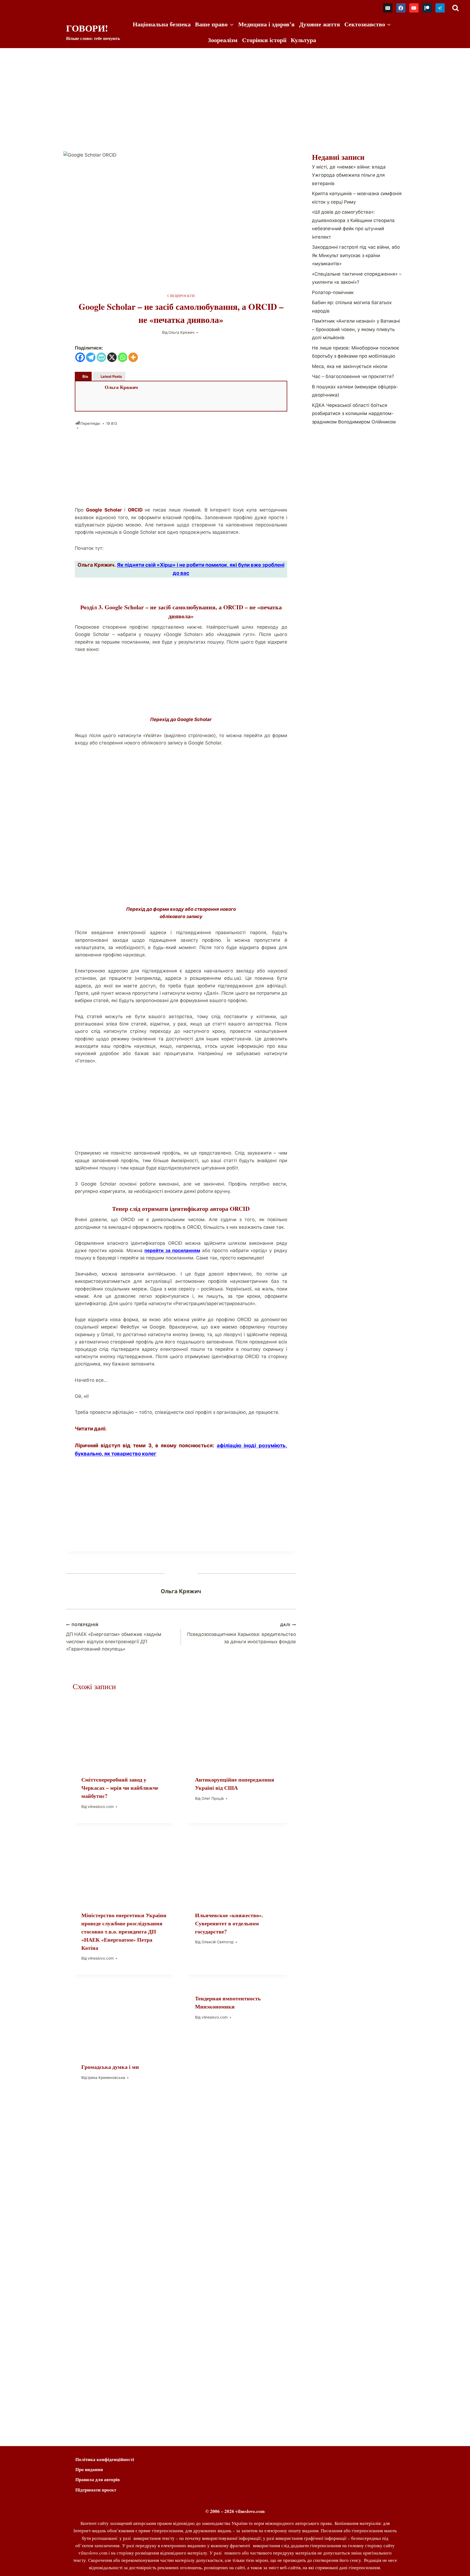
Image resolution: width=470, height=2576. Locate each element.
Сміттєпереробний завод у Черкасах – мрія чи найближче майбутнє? (120, 1788)
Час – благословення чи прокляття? (353, 376)
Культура (303, 40)
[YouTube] (414, 8)
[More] (133, 357)
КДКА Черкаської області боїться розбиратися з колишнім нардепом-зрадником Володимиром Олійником (354, 414)
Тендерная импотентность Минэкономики (228, 2002)
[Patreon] (427, 8)
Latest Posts (111, 376)
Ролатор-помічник (333, 292)
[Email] (388, 8)
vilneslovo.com (101, 1807)
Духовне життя (320, 24)
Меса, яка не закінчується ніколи (350, 366)
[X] (112, 357)
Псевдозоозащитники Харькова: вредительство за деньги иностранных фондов (241, 1633)
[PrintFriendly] (101, 357)
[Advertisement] (235, 89)
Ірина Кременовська (106, 2078)
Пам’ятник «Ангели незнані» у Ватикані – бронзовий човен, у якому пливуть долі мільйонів (356, 329)
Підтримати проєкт (96, 2490)
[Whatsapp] (123, 357)
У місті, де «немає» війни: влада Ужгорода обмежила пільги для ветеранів (349, 175)
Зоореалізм (223, 40)
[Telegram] (440, 8)
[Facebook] (401, 8)
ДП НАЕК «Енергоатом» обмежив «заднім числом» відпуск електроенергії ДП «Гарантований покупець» (114, 1637)
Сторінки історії (264, 40)
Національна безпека (162, 24)
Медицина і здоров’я (266, 24)
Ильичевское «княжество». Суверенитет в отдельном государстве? (229, 1923)
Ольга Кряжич (181, 332)
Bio (85, 376)
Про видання (89, 2469)
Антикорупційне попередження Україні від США (235, 1784)
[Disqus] (181, 2205)
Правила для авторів (98, 2479)
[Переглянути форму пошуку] (455, 8)
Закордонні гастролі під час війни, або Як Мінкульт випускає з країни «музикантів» (356, 255)
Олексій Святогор (218, 1942)
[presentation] (124, 1733)
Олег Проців (213, 1798)
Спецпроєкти (181, 296)
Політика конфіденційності (105, 2459)
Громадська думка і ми (110, 2067)
